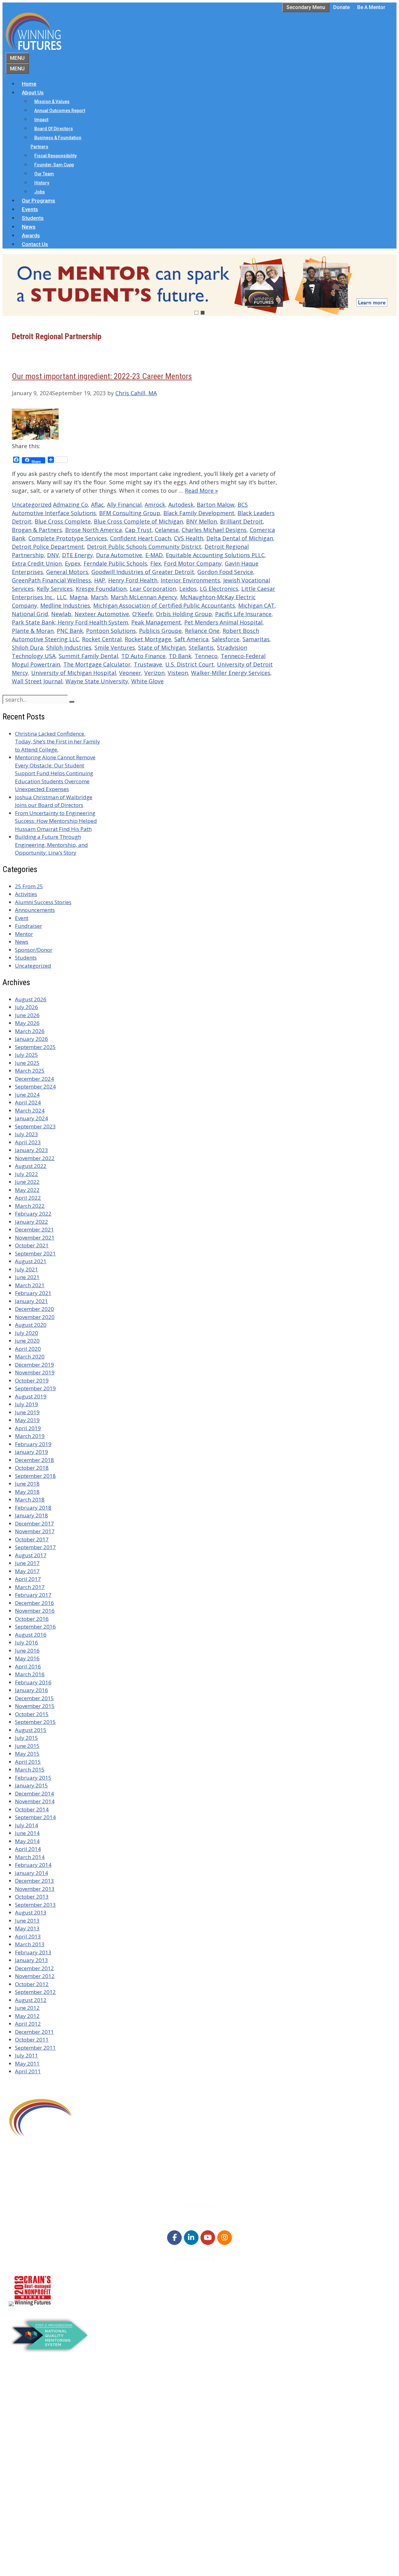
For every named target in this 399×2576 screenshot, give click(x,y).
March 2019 (30, 1436)
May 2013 (27, 1928)
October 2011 (32, 2040)
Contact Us (35, 244)
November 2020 (35, 1317)
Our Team (44, 174)
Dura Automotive (119, 555)
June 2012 (27, 2008)
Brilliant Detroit (241, 521)
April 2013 (28, 1936)
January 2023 (31, 1150)
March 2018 (30, 1499)
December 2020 (34, 1309)
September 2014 (35, 1817)
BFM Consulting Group (130, 513)
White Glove (147, 681)
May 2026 (27, 1023)
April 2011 (28, 2071)
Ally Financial (124, 505)
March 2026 (30, 1031)
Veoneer (130, 673)
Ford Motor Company (193, 563)
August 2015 (31, 1730)
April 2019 (28, 1428)
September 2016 (35, 1627)
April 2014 (28, 1849)
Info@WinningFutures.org (58, 2182)
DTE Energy (77, 555)
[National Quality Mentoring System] (50, 2351)
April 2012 (28, 2024)
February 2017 (33, 1595)
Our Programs (38, 201)
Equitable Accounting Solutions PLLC (215, 555)
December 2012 (34, 1968)
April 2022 (28, 1198)
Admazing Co (70, 505)
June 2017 (27, 1563)
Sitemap (20, 2558)
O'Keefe (142, 614)
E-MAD (154, 555)
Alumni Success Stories (43, 902)
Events (30, 209)
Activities (26, 894)
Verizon (154, 673)
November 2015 (35, 1706)
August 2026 (31, 999)
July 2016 (26, 1642)
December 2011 (34, 2032)
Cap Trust (138, 530)
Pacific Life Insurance (243, 614)
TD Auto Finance (143, 656)
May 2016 (27, 1658)
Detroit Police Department (48, 547)
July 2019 (26, 1404)
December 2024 (34, 1079)
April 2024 (28, 1102)
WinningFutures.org (69, 2549)
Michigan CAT (256, 605)
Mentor (24, 934)
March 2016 (30, 1674)
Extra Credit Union (37, 563)
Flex (156, 563)
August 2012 (31, 2000)
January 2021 (31, 1301)
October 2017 (32, 1539)
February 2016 (33, 1682)
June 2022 (27, 1182)
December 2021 (34, 1229)
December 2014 (34, 1793)
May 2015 (27, 1754)
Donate (341, 7)
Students (33, 218)
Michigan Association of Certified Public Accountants (164, 605)
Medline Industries (65, 605)
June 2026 (27, 1015)
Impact (41, 120)
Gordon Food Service (225, 572)
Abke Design (64, 2566)
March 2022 (30, 1206)
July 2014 (26, 1825)
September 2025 (35, 1047)
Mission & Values (52, 102)
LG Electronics (219, 589)
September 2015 (35, 1722)
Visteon (178, 673)
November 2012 (35, 1976)
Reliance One (202, 631)
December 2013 (34, 1881)
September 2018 (35, 1476)
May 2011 (27, 2064)
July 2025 (26, 1055)
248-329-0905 (43, 2174)
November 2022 (35, 1158)
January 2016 (31, 1690)
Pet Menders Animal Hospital (223, 622)
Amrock (155, 505)
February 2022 (33, 1214)
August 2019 (31, 1396)
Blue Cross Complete (63, 521)
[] (72, 702)
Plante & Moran (33, 631)
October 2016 (32, 1619)
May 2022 (27, 1190)
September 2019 (35, 1388)
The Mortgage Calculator (97, 664)
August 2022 (31, 1166)
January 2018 (31, 1515)
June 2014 (27, 1833)
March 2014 (30, 1857)
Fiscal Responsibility (55, 156)
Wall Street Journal (37, 681)
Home (29, 84)
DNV (53, 555)
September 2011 (35, 2048)
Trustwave (148, 664)
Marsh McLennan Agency (144, 597)
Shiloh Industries (69, 648)
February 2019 (33, 1444)
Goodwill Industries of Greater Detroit (143, 572)
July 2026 (26, 1007)
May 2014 (27, 1841)
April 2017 (28, 1579)
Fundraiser (29, 926)
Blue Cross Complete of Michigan (138, 521)
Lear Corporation (153, 589)
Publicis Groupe (160, 631)
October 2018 (32, 1468)
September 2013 (35, 1905)
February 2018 (33, 1508)
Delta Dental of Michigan (240, 538)
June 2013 (27, 1921)
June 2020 (27, 1341)
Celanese (167, 530)
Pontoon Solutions (111, 631)
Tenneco (206, 656)
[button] (199, 285)
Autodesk (181, 505)
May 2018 (27, 1492)
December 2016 (34, 1603)
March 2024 (30, 1110)
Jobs (40, 192)
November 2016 (35, 1611)
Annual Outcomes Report (60, 111)
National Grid (30, 614)
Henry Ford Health (133, 580)
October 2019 (32, 1381)
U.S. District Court (190, 664)
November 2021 (35, 1238)
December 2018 (34, 1460)
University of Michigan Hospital (74, 673)
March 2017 (30, 1587)
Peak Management (156, 622)
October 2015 (32, 1714)
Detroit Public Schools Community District (144, 547)
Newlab (61, 614)
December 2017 (34, 1523)
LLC (62, 597)
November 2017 (35, 1531)
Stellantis (201, 648)
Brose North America (94, 530)
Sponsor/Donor (34, 950)
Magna (79, 597)
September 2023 (35, 1126)
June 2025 (27, 1063)
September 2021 (35, 1253)
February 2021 (33, 1293)
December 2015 (34, 1698)
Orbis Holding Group (184, 614)
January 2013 (31, 1960)
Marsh (99, 597)
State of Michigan (162, 648)
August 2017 (31, 1555)
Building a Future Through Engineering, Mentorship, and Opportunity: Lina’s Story (51, 845)
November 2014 (35, 1801)
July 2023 (26, 1134)
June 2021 (27, 1277)
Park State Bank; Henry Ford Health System (70, 622)
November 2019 (35, 1372)
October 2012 (32, 1984)
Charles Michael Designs (214, 530)
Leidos (188, 589)
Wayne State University (97, 681)
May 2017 (27, 1571)
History (42, 183)
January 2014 (31, 1873)
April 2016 (28, 1666)
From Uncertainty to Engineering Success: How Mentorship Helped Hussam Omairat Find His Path (56, 821)
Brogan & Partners (37, 530)
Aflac (97, 505)
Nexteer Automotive (102, 614)
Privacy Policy (38, 2534)
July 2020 (26, 1333)
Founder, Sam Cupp (54, 165)
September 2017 (35, 1547)
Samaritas (256, 639)
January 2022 (31, 1222)
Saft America (191, 639)
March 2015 (30, 1770)
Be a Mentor (371, 7)
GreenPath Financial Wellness (51, 580)
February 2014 (33, 1865)
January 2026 (31, 1039)
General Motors (67, 572)
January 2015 (31, 1785)
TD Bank (180, 656)
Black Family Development (199, 513)
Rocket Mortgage (148, 639)
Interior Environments (190, 580)
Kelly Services (55, 589)
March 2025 (30, 1071)
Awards (31, 235)
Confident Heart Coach (140, 538)
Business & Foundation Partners (56, 142)
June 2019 (27, 1412)
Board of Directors (54, 129)
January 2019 (31, 1452)
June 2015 (27, 1746)
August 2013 (31, 1912)
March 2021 (30, 1285)
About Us (33, 93)
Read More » (201, 491)
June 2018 (27, 1484)
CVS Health (189, 538)
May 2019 (27, 1420)
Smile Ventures (115, 648)
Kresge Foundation (101, 589)
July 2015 (26, 1738)
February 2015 (33, 1778)
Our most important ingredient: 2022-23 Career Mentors (102, 376)
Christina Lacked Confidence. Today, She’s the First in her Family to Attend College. (58, 742)
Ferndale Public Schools (115, 563)
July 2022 (26, 1174)
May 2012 (27, 2016)
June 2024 (27, 1095)
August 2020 (31, 1325)
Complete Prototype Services (68, 538)
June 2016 (27, 1651)
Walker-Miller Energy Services (231, 673)
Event (22, 918)
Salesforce (226, 639)
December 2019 (34, 1365)
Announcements (35, 910)
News (29, 227)
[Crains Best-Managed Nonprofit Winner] (33, 2304)
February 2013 (33, 1952)
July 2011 (26, 2055)
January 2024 (31, 1118)
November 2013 (35, 1889)
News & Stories (39, 2510)
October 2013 (32, 1897)
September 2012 (35, 1992)
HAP (100, 580)
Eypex (73, 563)
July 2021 (26, 1269)
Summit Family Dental (88, 656)
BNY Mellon (202, 521)
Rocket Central (102, 639)
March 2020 (30, 1357)
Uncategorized (32, 505)
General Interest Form (48, 2419)
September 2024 (35, 1086)
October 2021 (32, 1245)
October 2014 (32, 1809)
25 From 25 (29, 886)
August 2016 (31, 1635)
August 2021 (31, 1261)
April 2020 (28, 1349)
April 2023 (28, 1142)
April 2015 (28, 1762)
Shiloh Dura (27, 648)
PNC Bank (70, 631)
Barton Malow (216, 505)
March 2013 (30, 1944)
